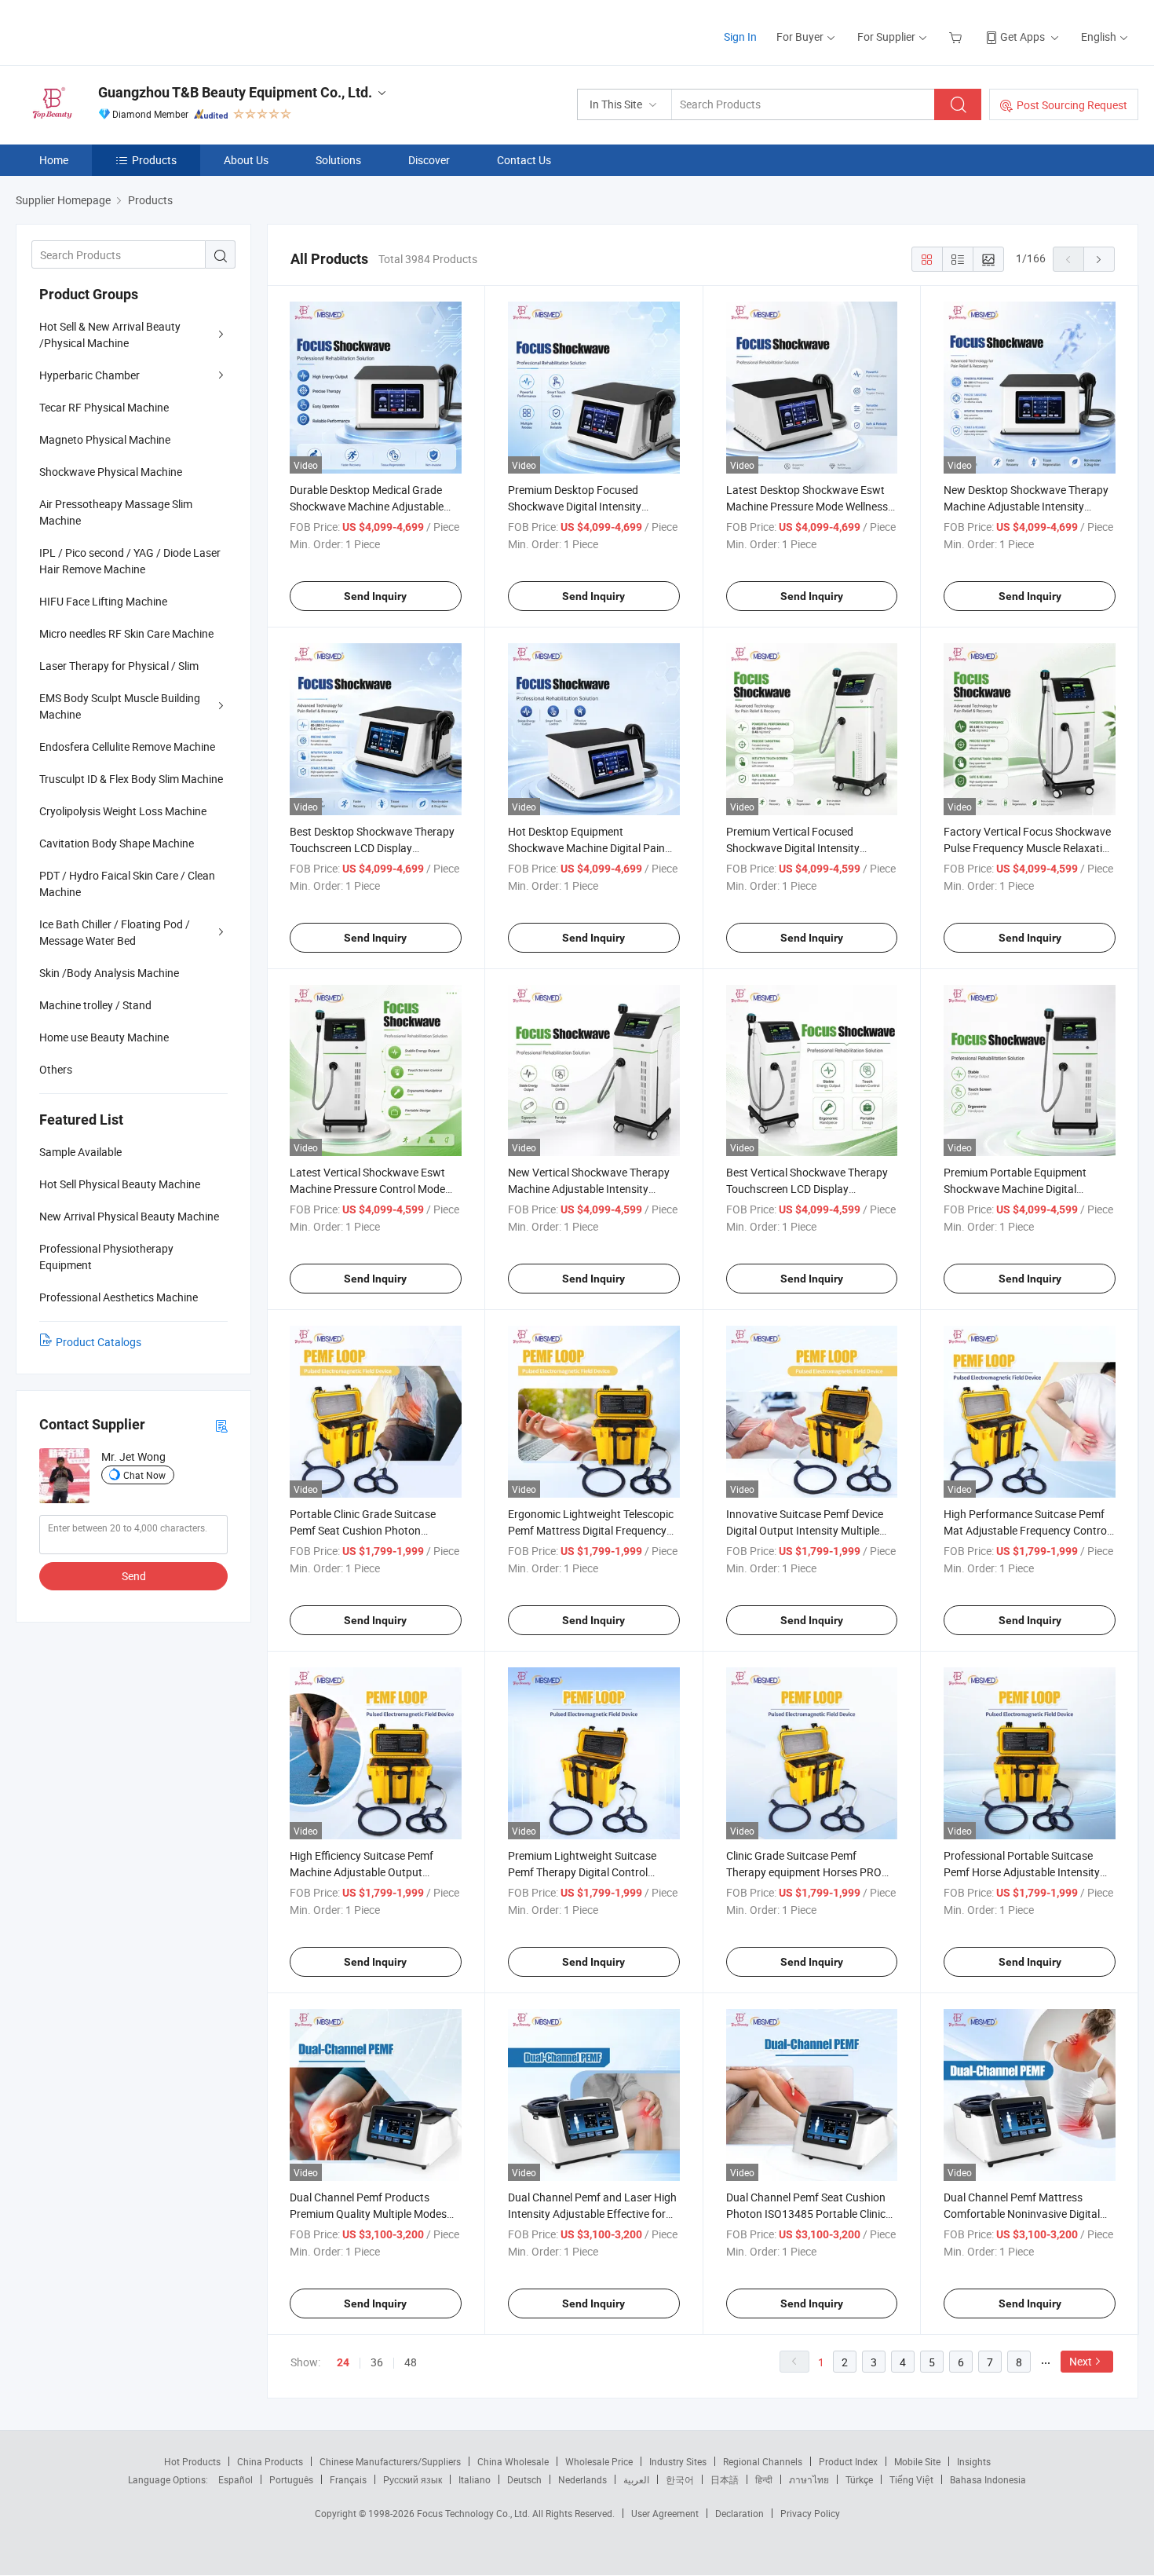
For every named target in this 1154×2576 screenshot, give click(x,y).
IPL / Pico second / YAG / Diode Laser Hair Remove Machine (130, 561)
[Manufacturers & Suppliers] (117, 31)
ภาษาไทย (809, 2479)
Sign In (740, 37)
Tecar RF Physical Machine (104, 407)
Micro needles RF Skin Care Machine (126, 633)
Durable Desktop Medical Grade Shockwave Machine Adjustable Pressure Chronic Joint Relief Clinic (374, 506)
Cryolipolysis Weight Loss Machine (123, 811)
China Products (270, 2461)
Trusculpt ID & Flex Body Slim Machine (131, 779)
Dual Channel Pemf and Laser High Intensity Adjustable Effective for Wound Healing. (592, 2214)
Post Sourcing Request (1072, 105)
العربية (636, 2479)
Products (154, 160)
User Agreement (665, 2513)
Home (54, 160)
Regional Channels (763, 2461)
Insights (974, 2461)
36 (377, 2362)
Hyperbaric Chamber (89, 375)
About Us (246, 160)
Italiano (475, 2479)
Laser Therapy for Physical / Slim (119, 666)
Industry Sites (678, 2461)
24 (343, 2362)
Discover (429, 160)
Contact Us (524, 160)
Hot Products (192, 2461)
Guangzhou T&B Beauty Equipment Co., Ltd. (235, 92)
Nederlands (582, 2479)
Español (236, 2479)
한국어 (680, 2479)
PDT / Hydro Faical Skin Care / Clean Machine (127, 884)
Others (56, 1069)
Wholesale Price (599, 2461)
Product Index (848, 2461)
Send (134, 1576)
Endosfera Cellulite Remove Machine (127, 746)
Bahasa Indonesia (988, 2479)
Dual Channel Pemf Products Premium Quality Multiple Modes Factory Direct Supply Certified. (368, 2214)
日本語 (725, 2479)
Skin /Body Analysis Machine (109, 973)
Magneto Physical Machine (105, 439)
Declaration (740, 2513)
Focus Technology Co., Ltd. (475, 2513)
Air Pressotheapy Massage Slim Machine (116, 512)
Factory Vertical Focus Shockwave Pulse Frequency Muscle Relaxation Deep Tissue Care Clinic (1029, 848)
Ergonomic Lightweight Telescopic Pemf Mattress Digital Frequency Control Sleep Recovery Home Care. (593, 1530)
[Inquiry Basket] (957, 37)
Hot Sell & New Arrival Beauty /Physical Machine (110, 335)
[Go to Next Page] (1099, 259)
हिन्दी (764, 2479)
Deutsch (524, 2479)
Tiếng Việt (911, 2479)
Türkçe (859, 2479)
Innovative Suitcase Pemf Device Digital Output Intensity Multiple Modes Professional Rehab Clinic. (807, 1530)
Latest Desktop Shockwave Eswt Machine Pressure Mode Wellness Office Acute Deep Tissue (807, 506)
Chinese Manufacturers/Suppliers (390, 2461)
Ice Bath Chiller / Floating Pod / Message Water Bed (115, 932)
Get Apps (1023, 37)
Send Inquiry (375, 596)
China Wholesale (513, 2461)
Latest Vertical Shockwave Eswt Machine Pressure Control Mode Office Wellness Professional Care (371, 1189)
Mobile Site (917, 2461)
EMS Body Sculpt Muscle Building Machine (120, 706)
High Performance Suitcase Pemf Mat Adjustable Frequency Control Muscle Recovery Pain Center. (1026, 1530)
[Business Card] (221, 1425)
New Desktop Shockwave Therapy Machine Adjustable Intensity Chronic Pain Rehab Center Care (1026, 506)
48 (411, 2362)
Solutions (338, 160)
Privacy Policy (810, 2513)
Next (1081, 2361)
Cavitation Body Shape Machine (117, 843)
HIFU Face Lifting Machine (103, 601)
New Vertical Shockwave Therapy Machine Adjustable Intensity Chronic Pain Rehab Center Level (589, 1189)
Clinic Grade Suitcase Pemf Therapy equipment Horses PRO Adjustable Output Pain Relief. (804, 1872)
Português (291, 2479)
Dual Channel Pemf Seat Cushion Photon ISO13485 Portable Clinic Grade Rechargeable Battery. (806, 2214)
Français (348, 2479)
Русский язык (413, 2479)
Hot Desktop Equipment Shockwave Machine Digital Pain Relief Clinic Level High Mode (586, 848)
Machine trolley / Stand (95, 1005)
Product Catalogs (99, 1342)
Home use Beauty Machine (104, 1037)
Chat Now (144, 1475)
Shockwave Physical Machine (111, 472)
